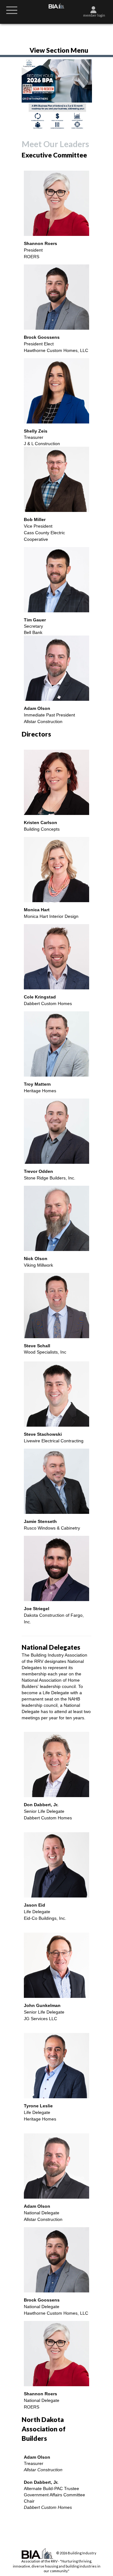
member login (94, 15)
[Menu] (12, 10)
